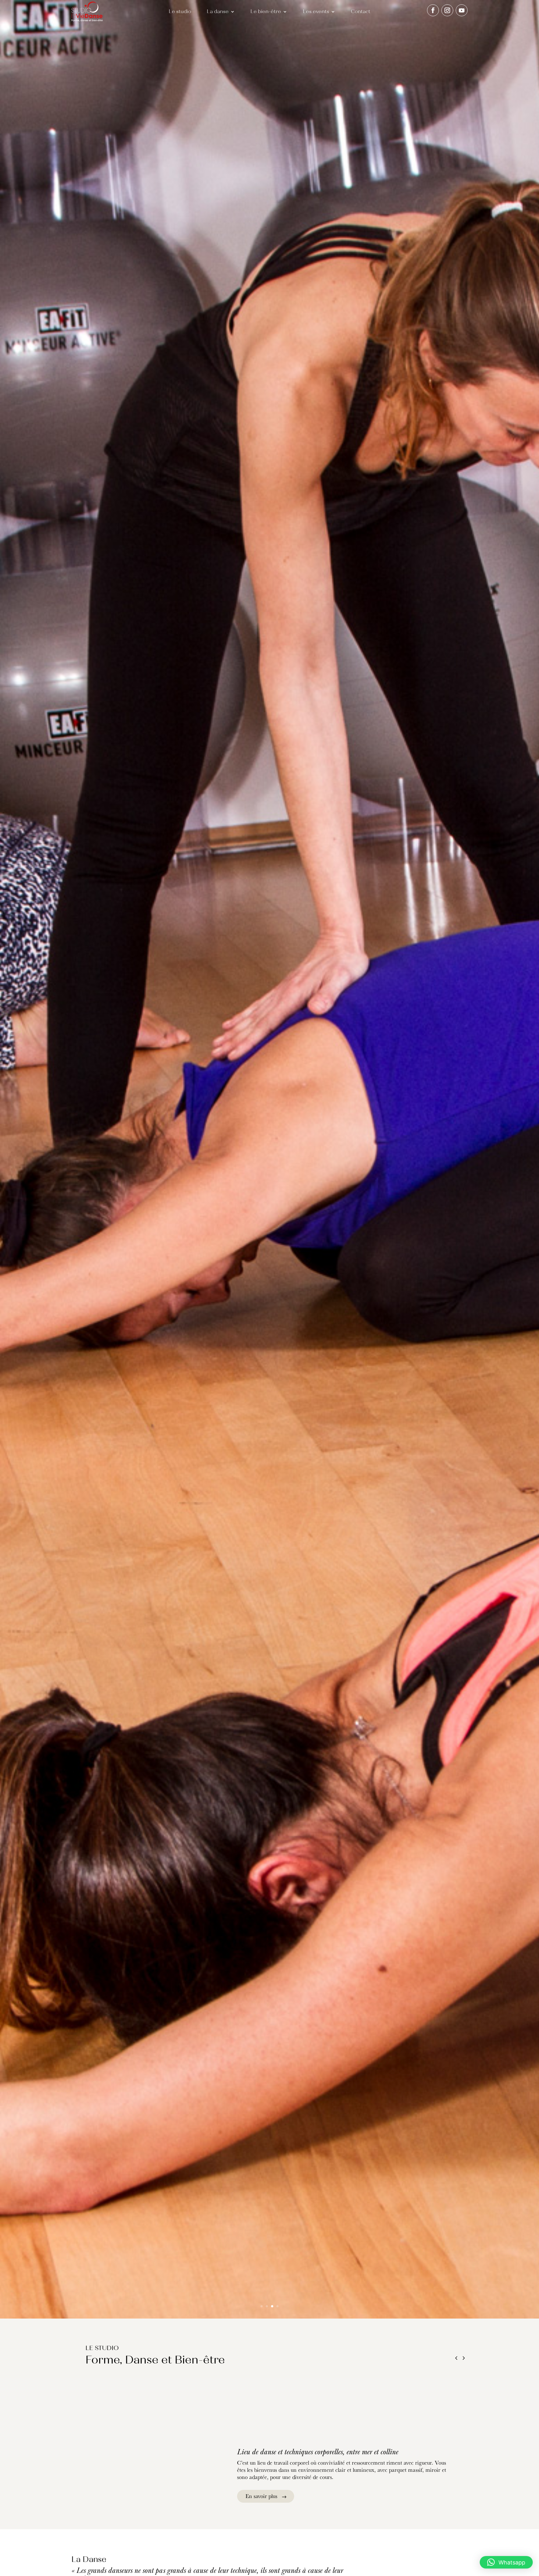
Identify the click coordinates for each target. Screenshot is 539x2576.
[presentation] (456, 2359)
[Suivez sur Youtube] (462, 10)
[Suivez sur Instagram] (447, 10)
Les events (316, 12)
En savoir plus (261, 2496)
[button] (506, 2562)
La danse (218, 12)
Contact (361, 12)
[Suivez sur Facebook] (433, 10)
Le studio (180, 12)
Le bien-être (266, 12)
